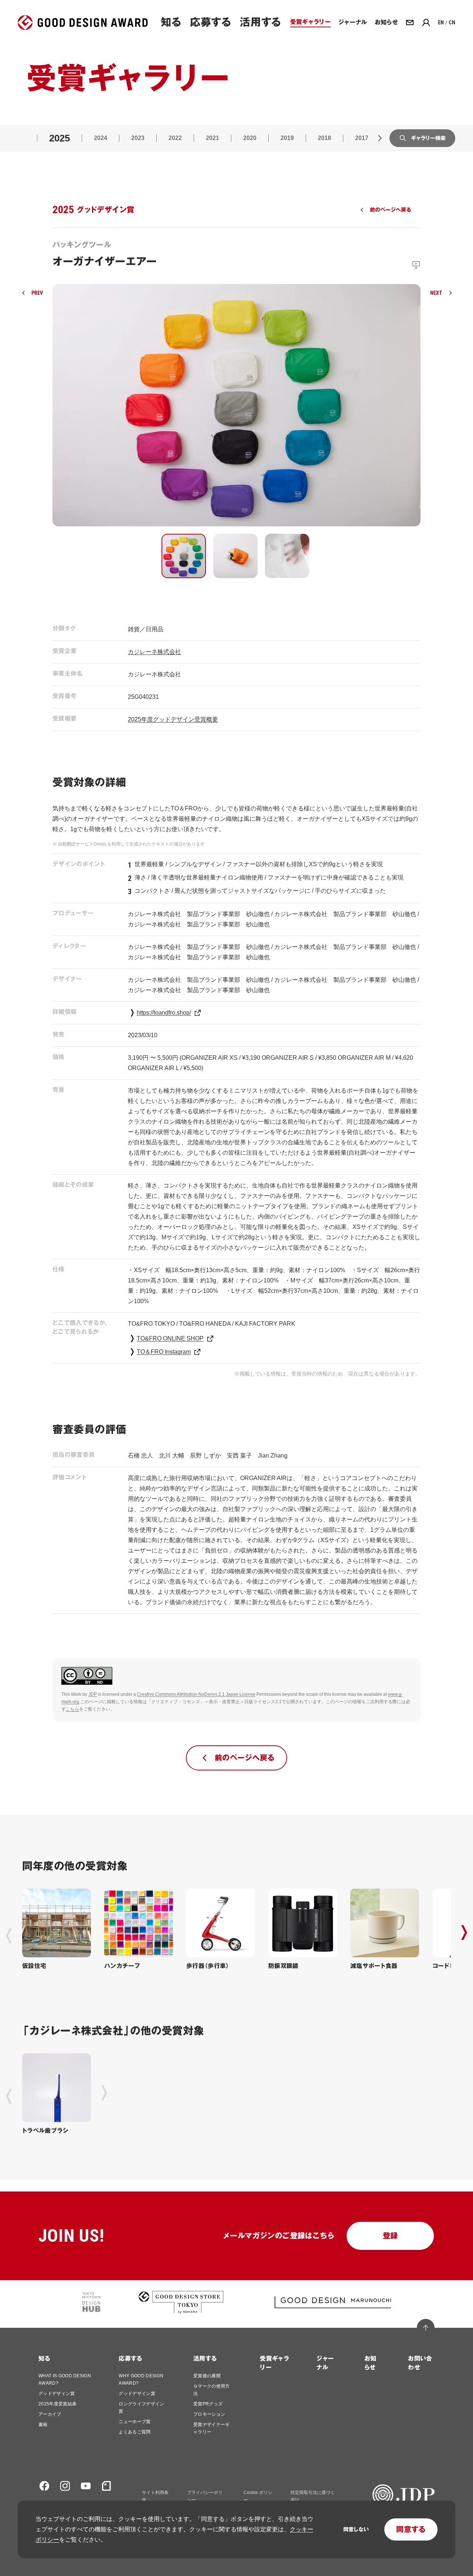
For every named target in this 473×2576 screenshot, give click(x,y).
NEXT (436, 293)
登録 (390, 2236)
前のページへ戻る (390, 210)
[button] (184, 556)
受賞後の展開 (207, 2376)
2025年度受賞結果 (57, 2404)
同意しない (356, 2529)
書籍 (43, 2425)
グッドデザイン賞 (57, 2394)
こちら (72, 1709)
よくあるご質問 (135, 2432)
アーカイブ (50, 2414)
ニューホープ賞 (135, 2422)
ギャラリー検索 (428, 138)
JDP (93, 1694)
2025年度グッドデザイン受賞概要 (173, 719)
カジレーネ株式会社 (154, 652)
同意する (411, 2529)
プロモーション (209, 2414)
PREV (37, 293)
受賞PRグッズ (208, 2404)
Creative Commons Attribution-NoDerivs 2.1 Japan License (196, 1694)
